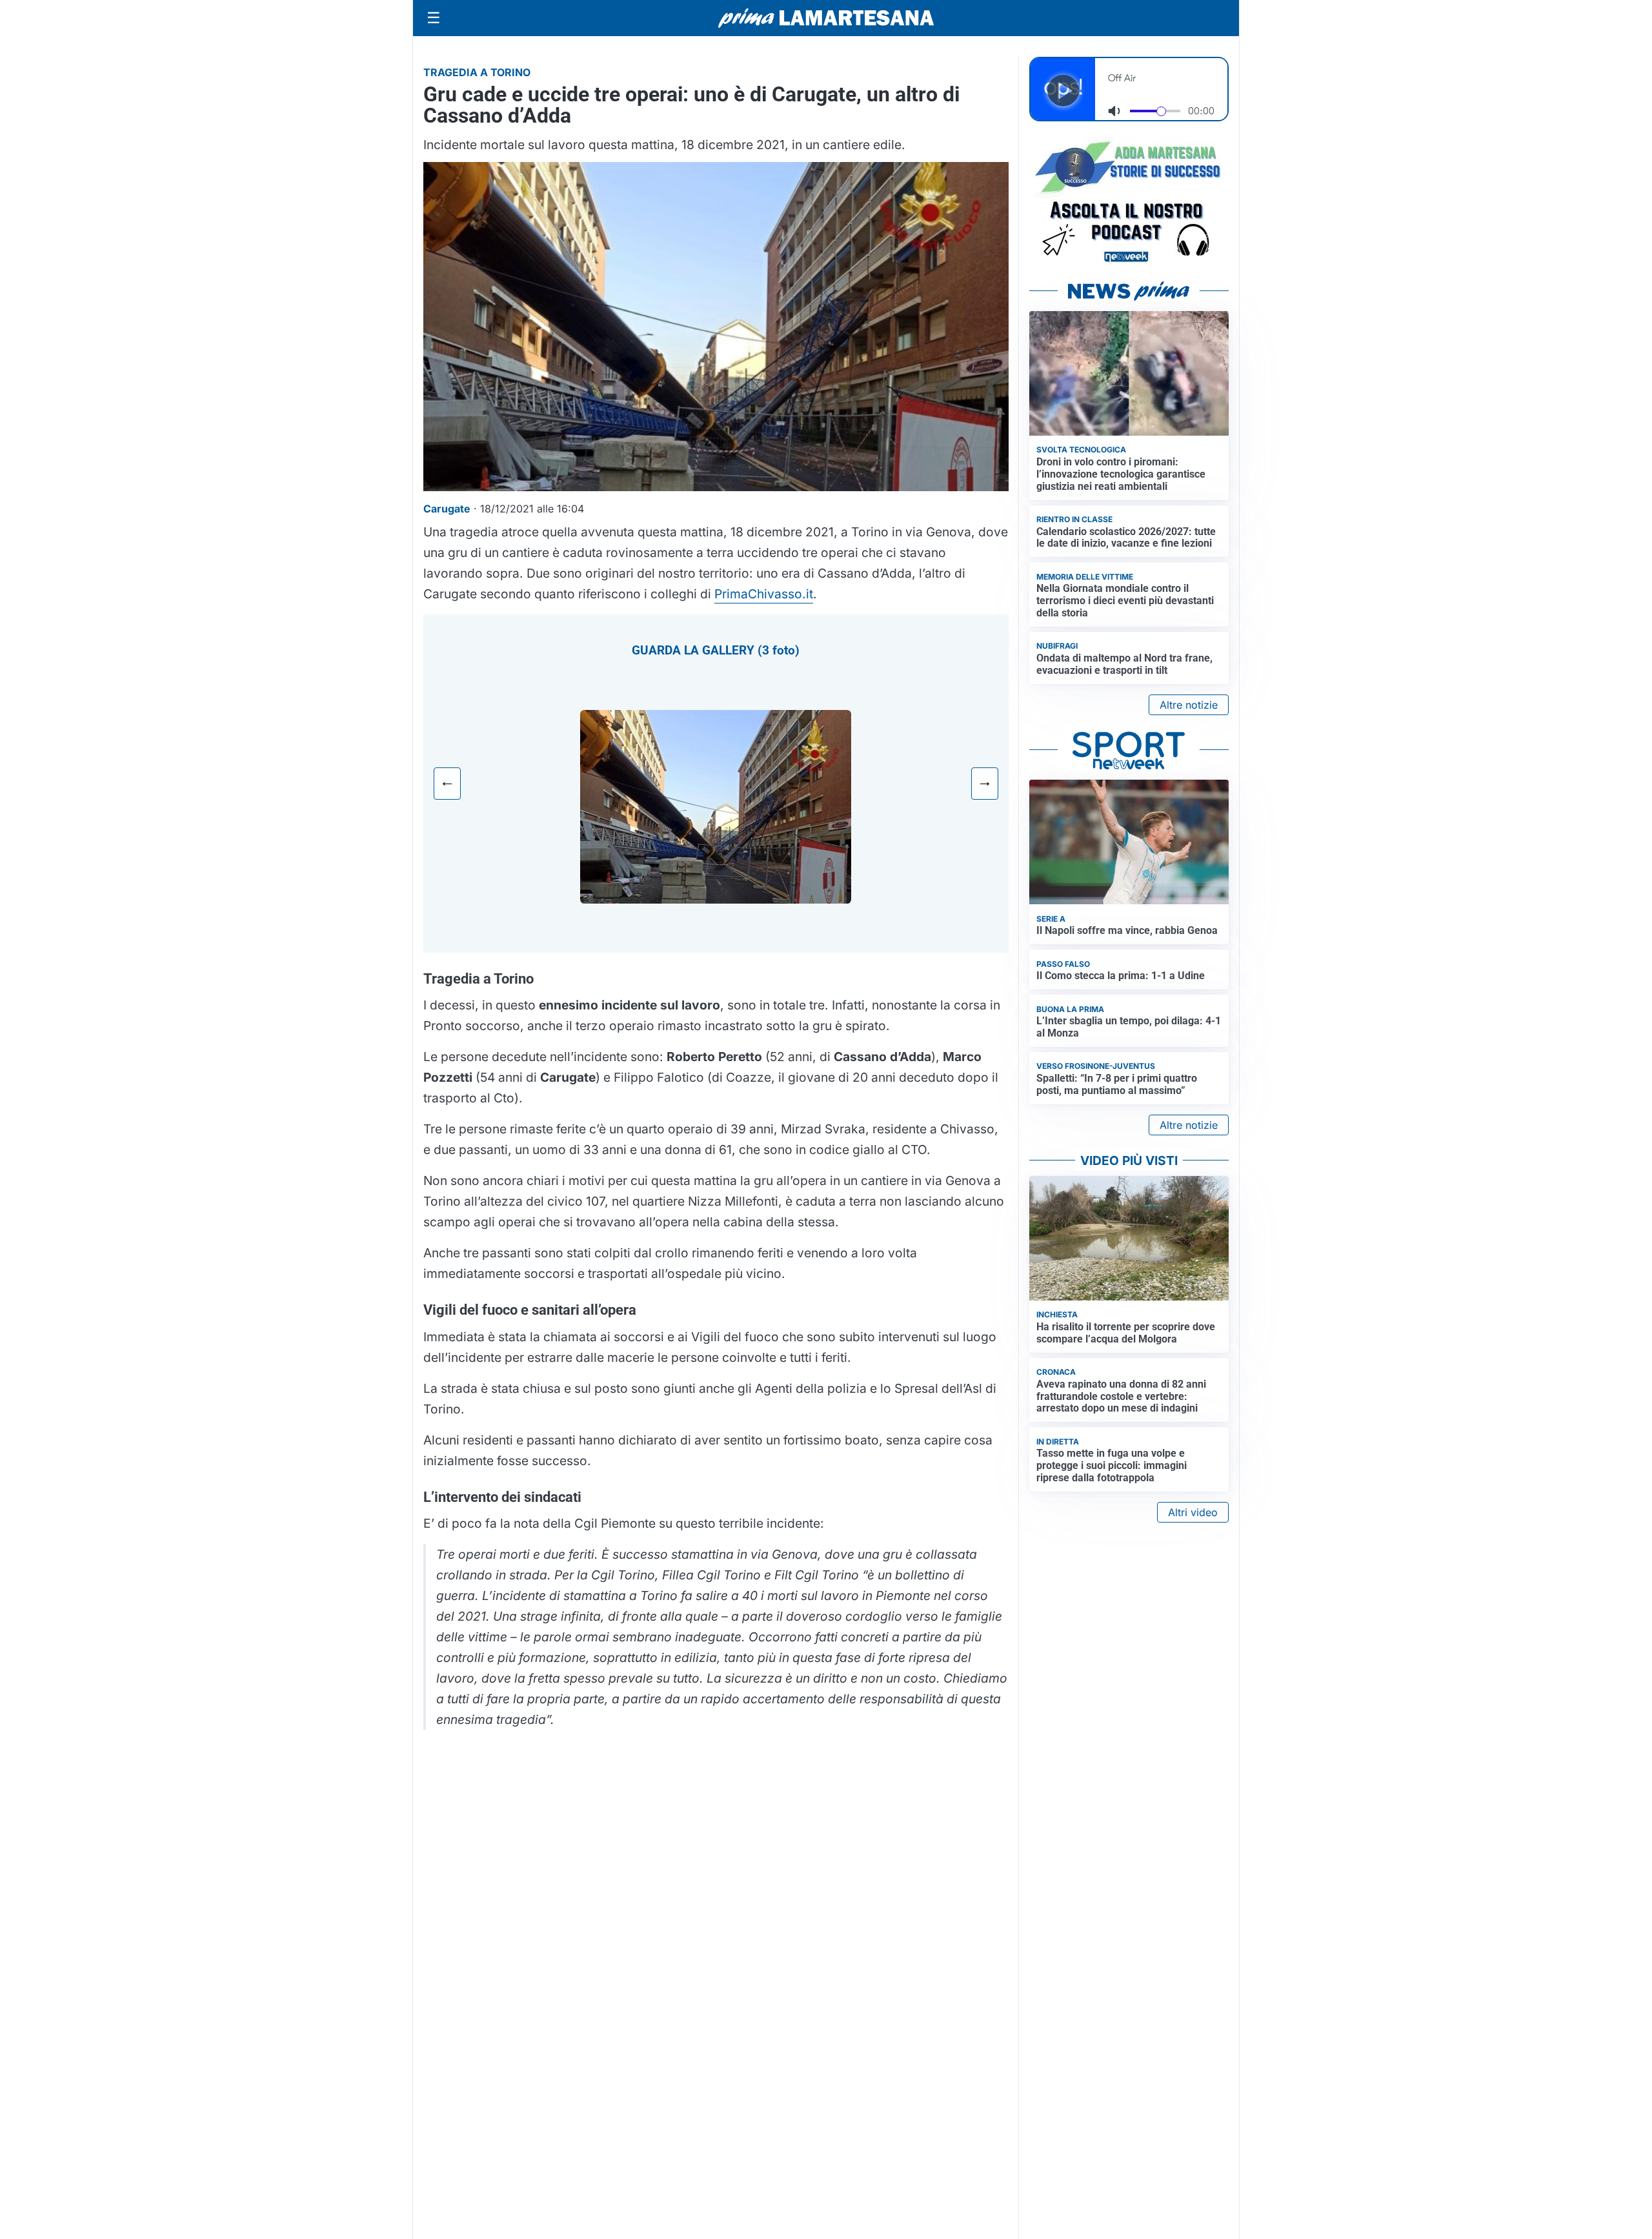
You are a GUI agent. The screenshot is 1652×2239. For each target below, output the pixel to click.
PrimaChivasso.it (764, 594)
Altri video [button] (1193, 1512)
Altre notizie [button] (1189, 705)
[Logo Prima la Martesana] (826, 18)
